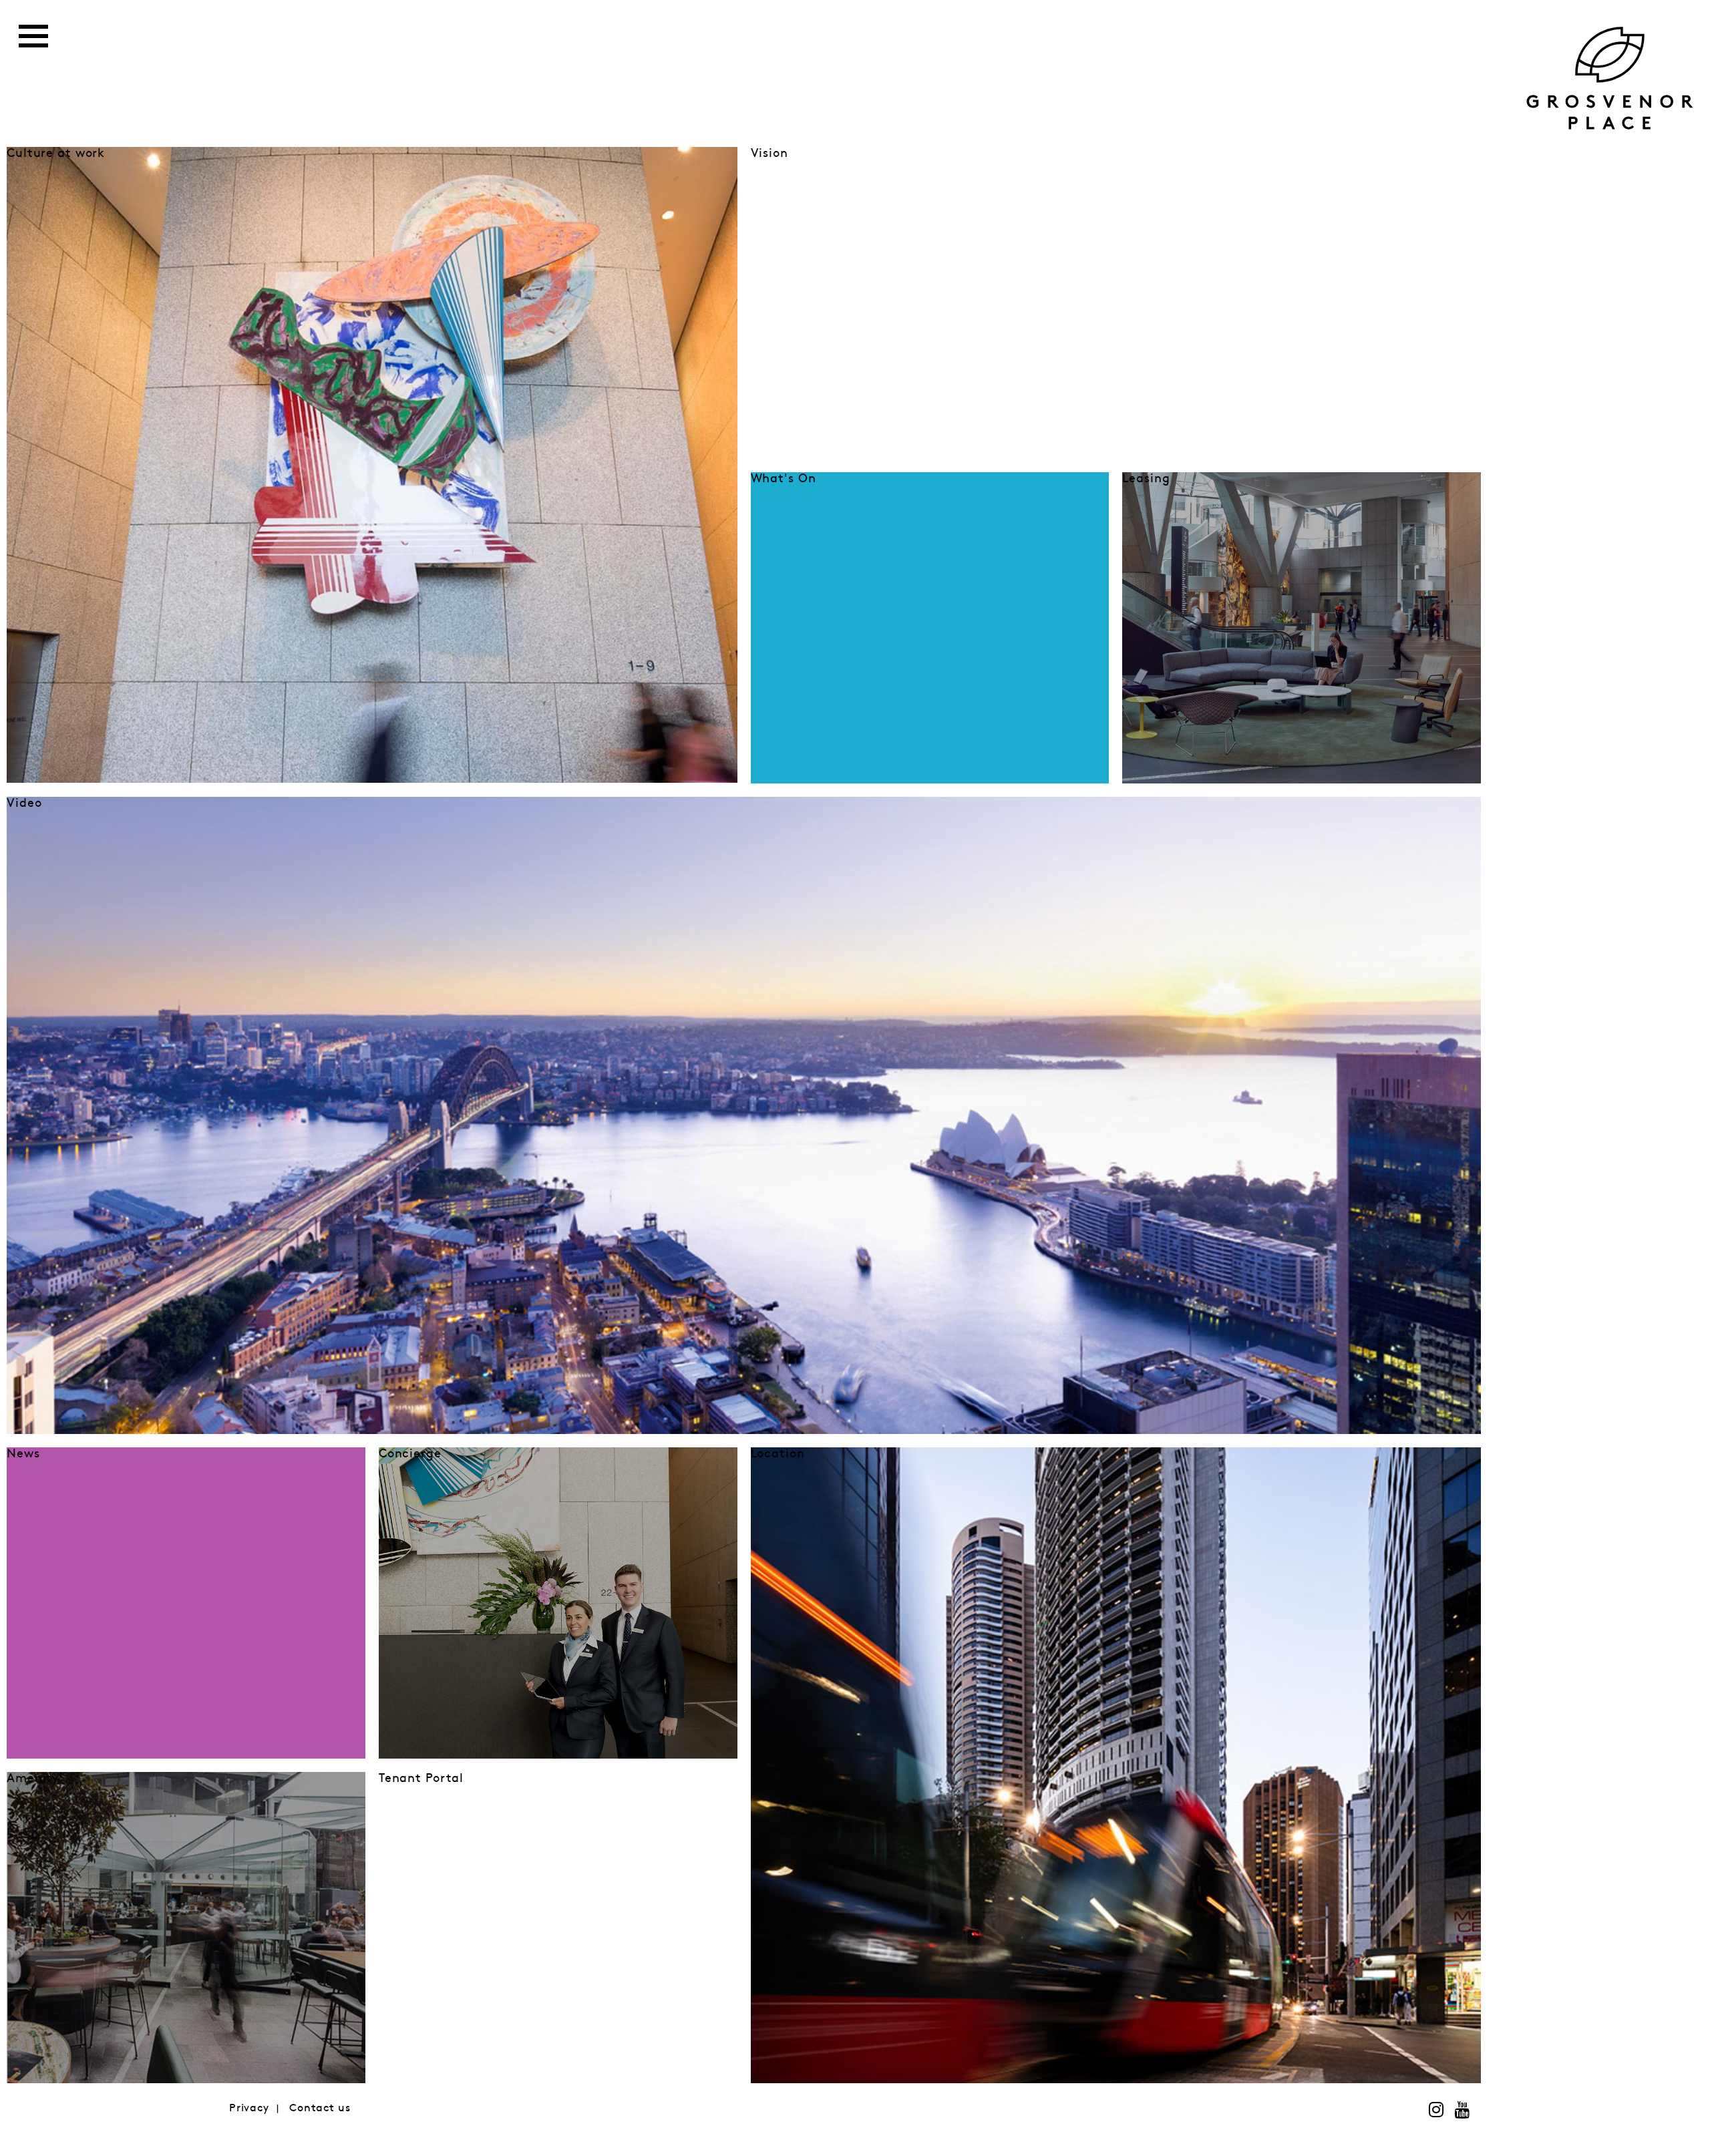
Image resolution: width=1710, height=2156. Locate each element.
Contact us (320, 2108)
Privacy (249, 2108)
